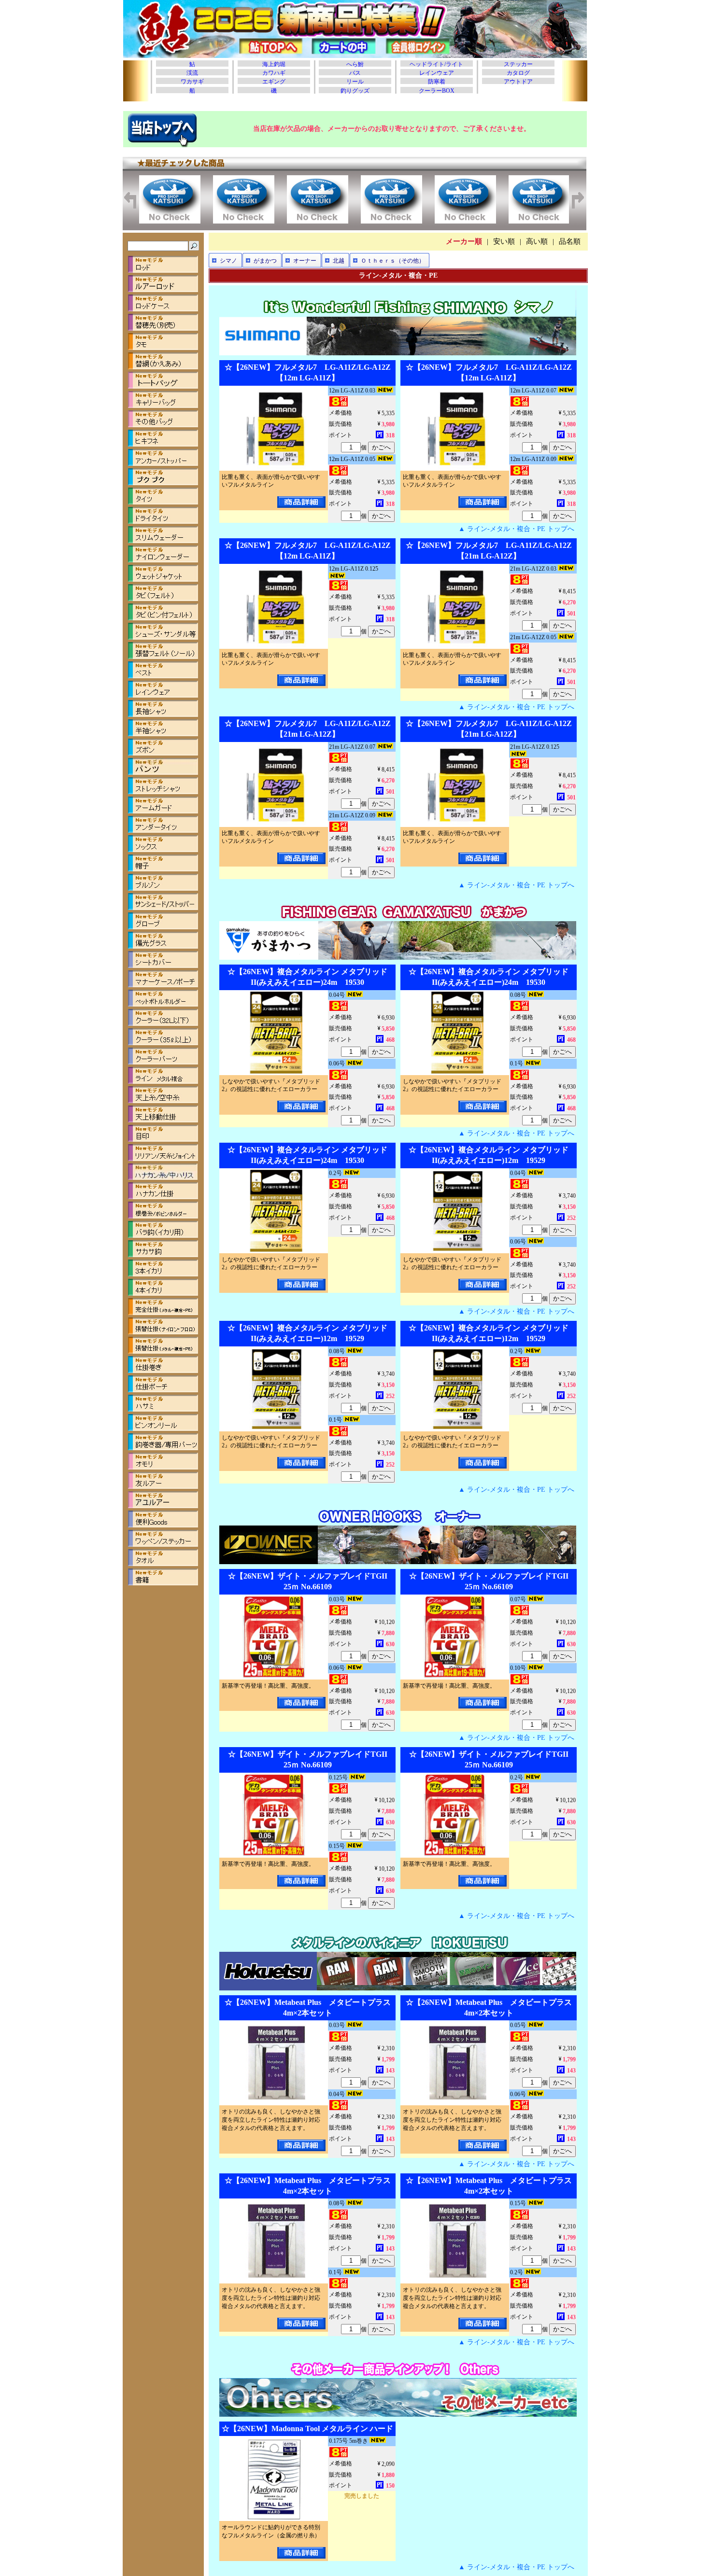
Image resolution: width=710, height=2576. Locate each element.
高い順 (537, 241)
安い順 (504, 241)
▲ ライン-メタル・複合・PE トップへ (516, 529)
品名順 (570, 241)
